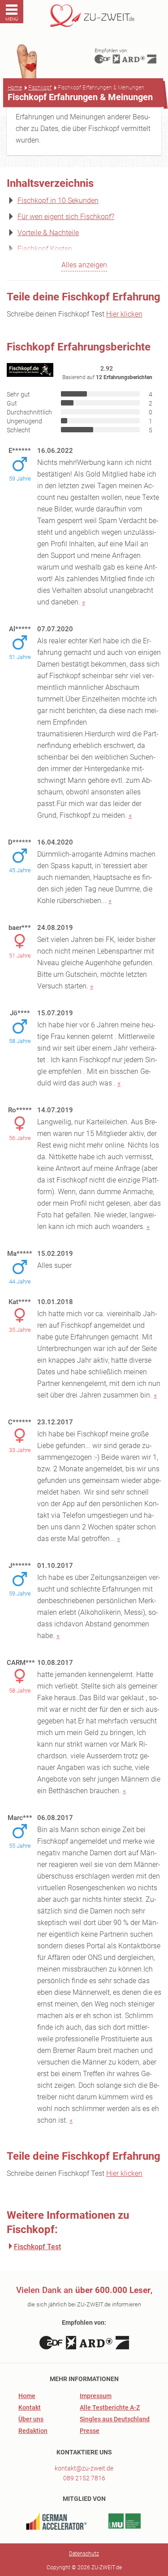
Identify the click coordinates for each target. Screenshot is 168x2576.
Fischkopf (40, 88)
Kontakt (30, 2407)
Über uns (31, 2419)
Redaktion (33, 2431)
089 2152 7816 (84, 2478)
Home (15, 88)
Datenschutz (84, 2554)
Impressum (96, 2396)
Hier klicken (124, 314)
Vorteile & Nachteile (48, 233)
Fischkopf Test (37, 2247)
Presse (90, 2431)
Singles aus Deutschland (115, 2419)
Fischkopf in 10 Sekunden (58, 201)
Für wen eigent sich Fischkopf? (66, 217)
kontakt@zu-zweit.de (84, 2468)
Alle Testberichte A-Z (110, 2407)
